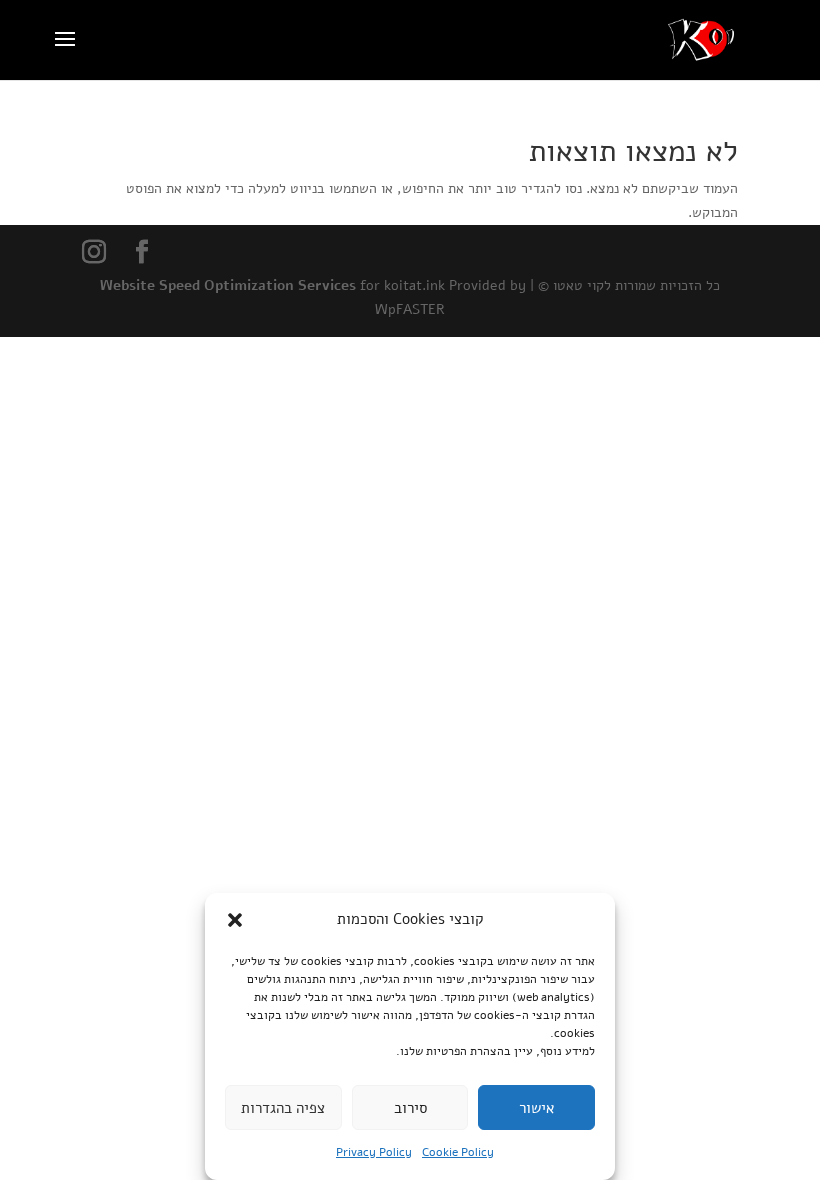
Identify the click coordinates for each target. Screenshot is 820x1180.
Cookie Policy (458, 1152)
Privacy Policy (374, 1152)
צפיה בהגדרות (283, 1108)
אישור (536, 1108)
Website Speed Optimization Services (228, 285)
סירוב (410, 1108)
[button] (235, 920)
